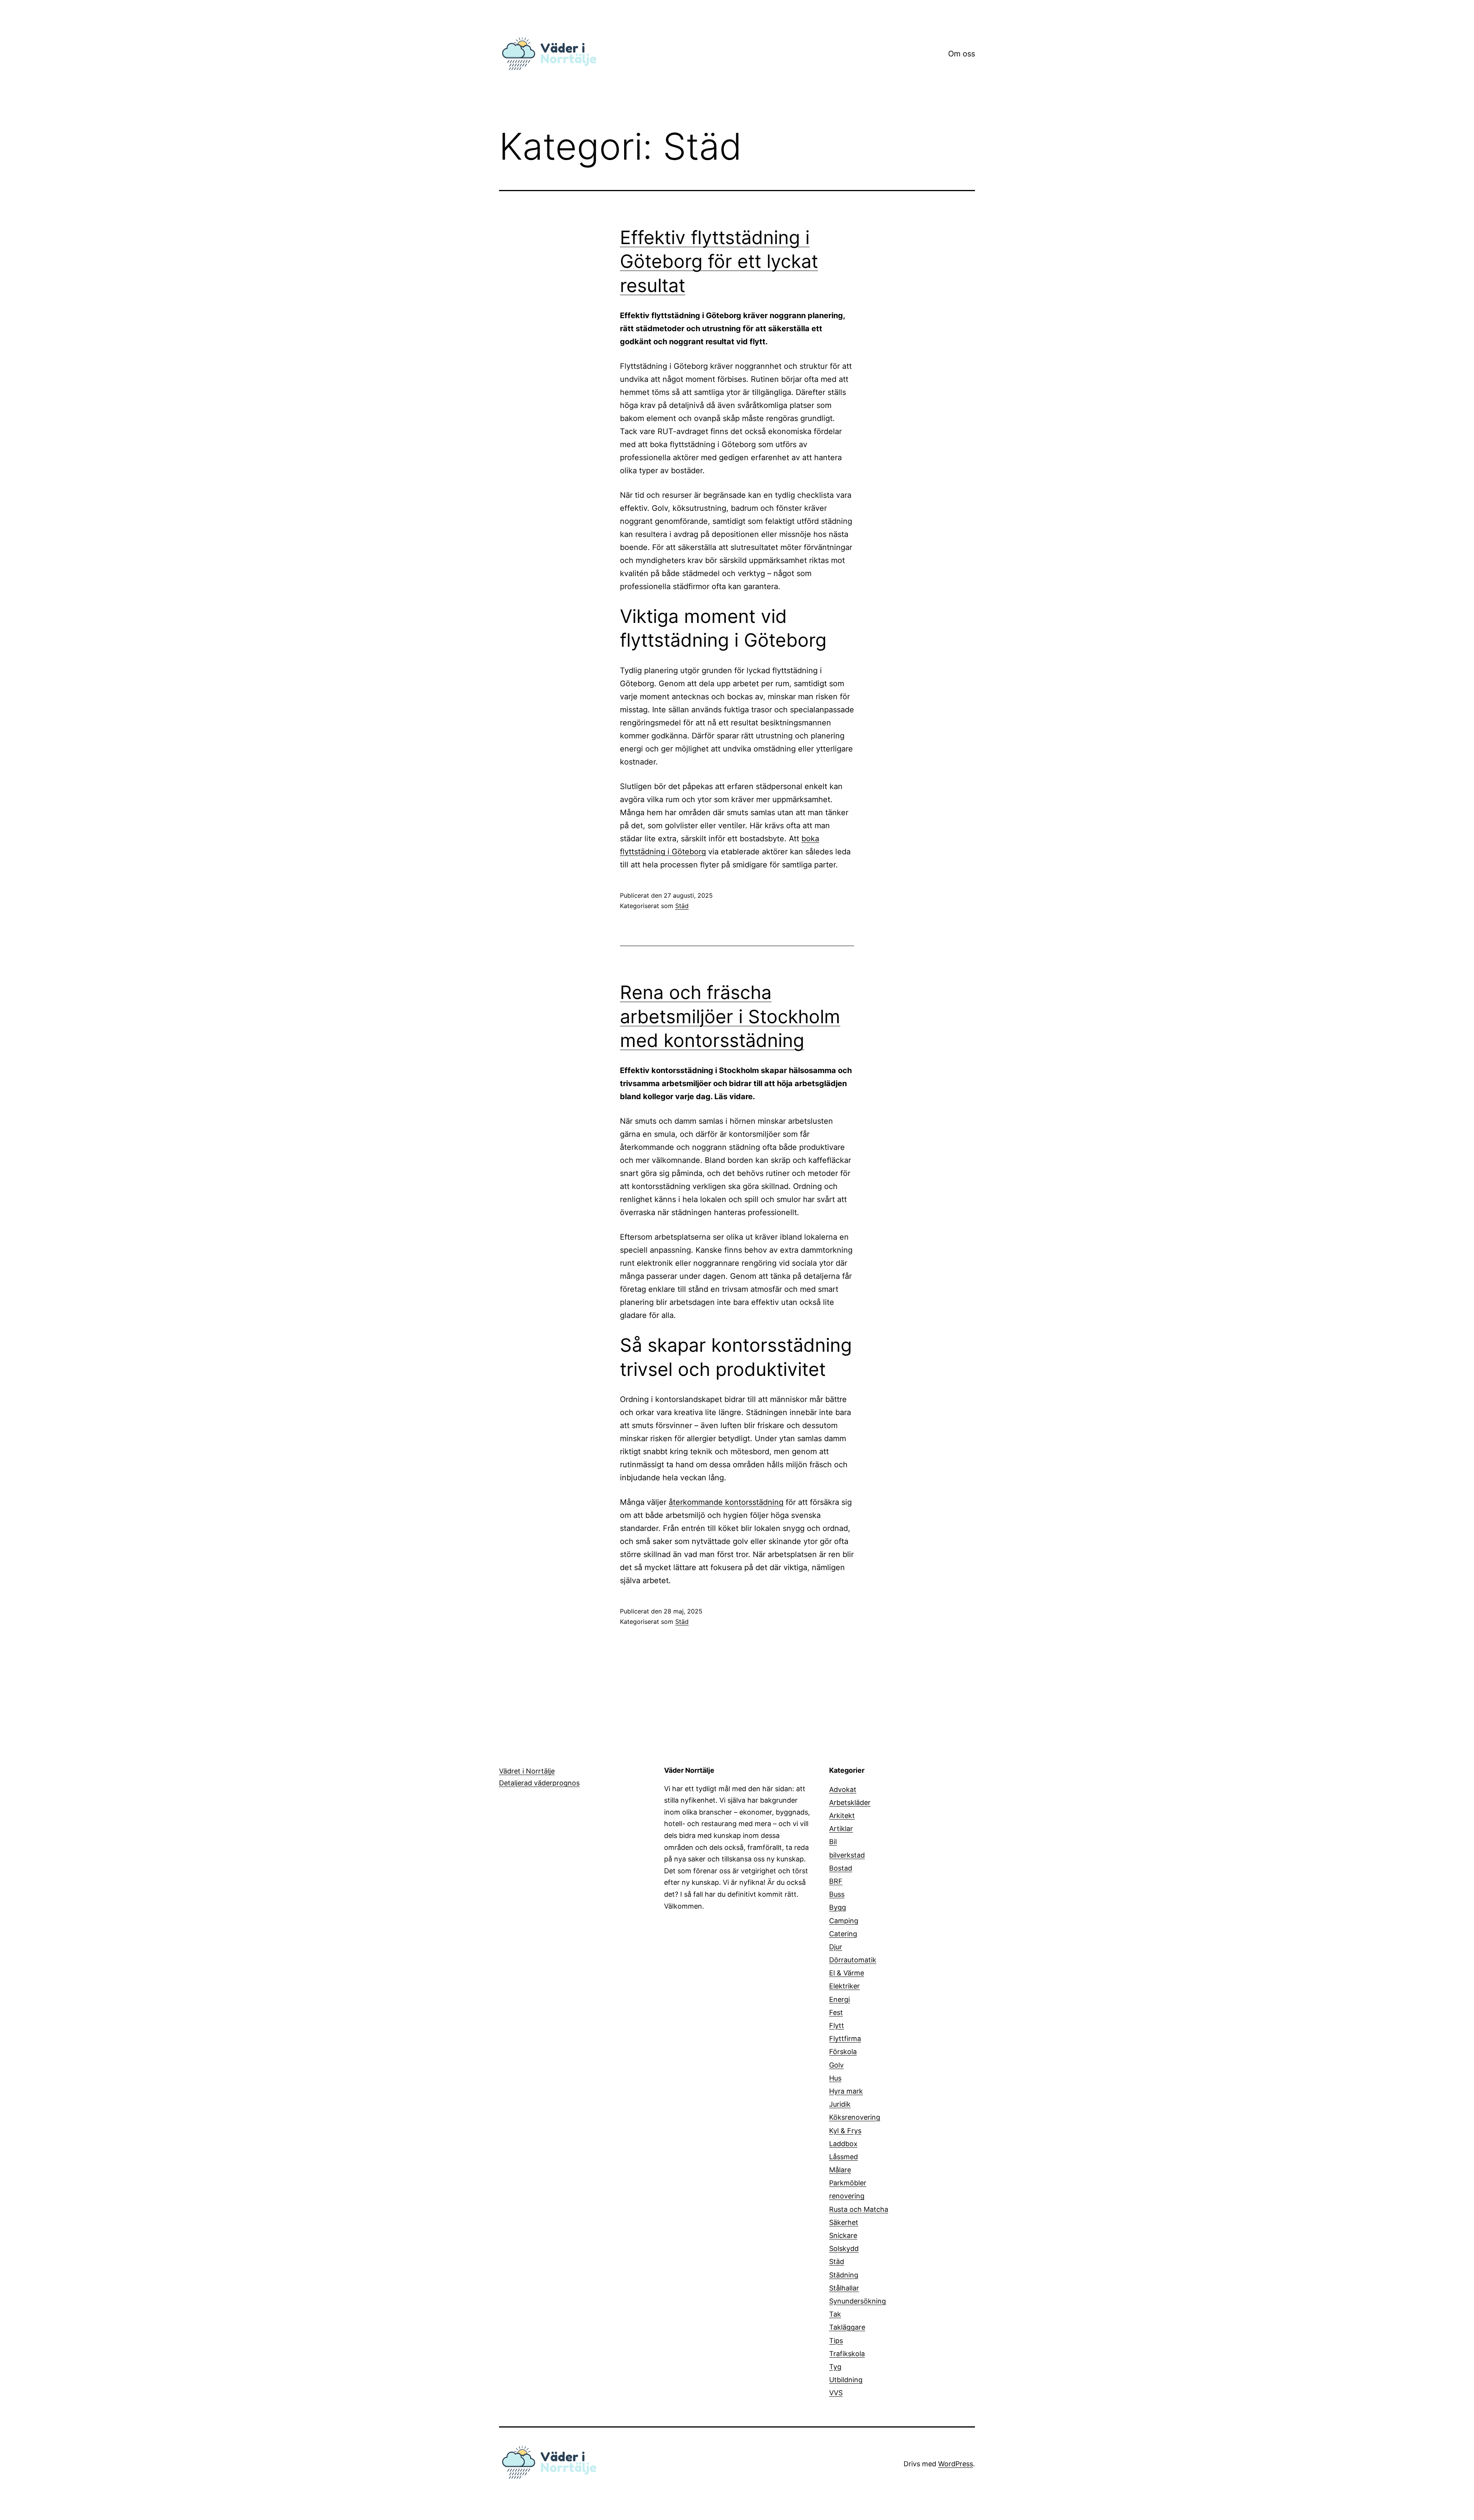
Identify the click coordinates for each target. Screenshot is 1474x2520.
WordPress (956, 2464)
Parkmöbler (848, 2183)
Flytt (837, 2025)
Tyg (835, 2367)
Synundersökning (858, 2301)
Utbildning (846, 2380)
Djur (836, 1947)
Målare (840, 2170)
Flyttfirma (845, 2039)
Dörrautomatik (853, 1960)
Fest (836, 2012)
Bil (833, 1842)
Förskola (843, 2052)
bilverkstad (847, 1855)
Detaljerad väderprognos (539, 1783)
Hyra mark (846, 2091)
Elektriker (844, 1986)
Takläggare (847, 2327)
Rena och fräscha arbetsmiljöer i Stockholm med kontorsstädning (730, 1016)
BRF (836, 1881)
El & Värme (847, 1973)
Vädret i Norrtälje (527, 1771)
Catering (843, 1934)
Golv (836, 2065)
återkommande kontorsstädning (726, 1502)
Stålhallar (844, 2288)
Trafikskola (847, 2354)
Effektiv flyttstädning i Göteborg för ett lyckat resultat (719, 261)
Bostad (841, 1868)
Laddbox (843, 2144)
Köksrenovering (855, 2117)
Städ (682, 906)
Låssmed (844, 2157)
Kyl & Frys (845, 2131)
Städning (844, 2275)
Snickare (843, 2235)
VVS (836, 2393)
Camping (844, 1921)
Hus (835, 2078)
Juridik (840, 2104)
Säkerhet (844, 2222)
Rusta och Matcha (859, 2209)
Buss (837, 1894)
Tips (836, 2341)
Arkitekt (842, 1816)
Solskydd (844, 2248)
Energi (839, 1999)
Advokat (843, 1789)
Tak (835, 2314)
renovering (847, 2196)
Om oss (962, 54)
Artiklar (841, 1829)
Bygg (838, 1907)
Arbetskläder (850, 1802)
